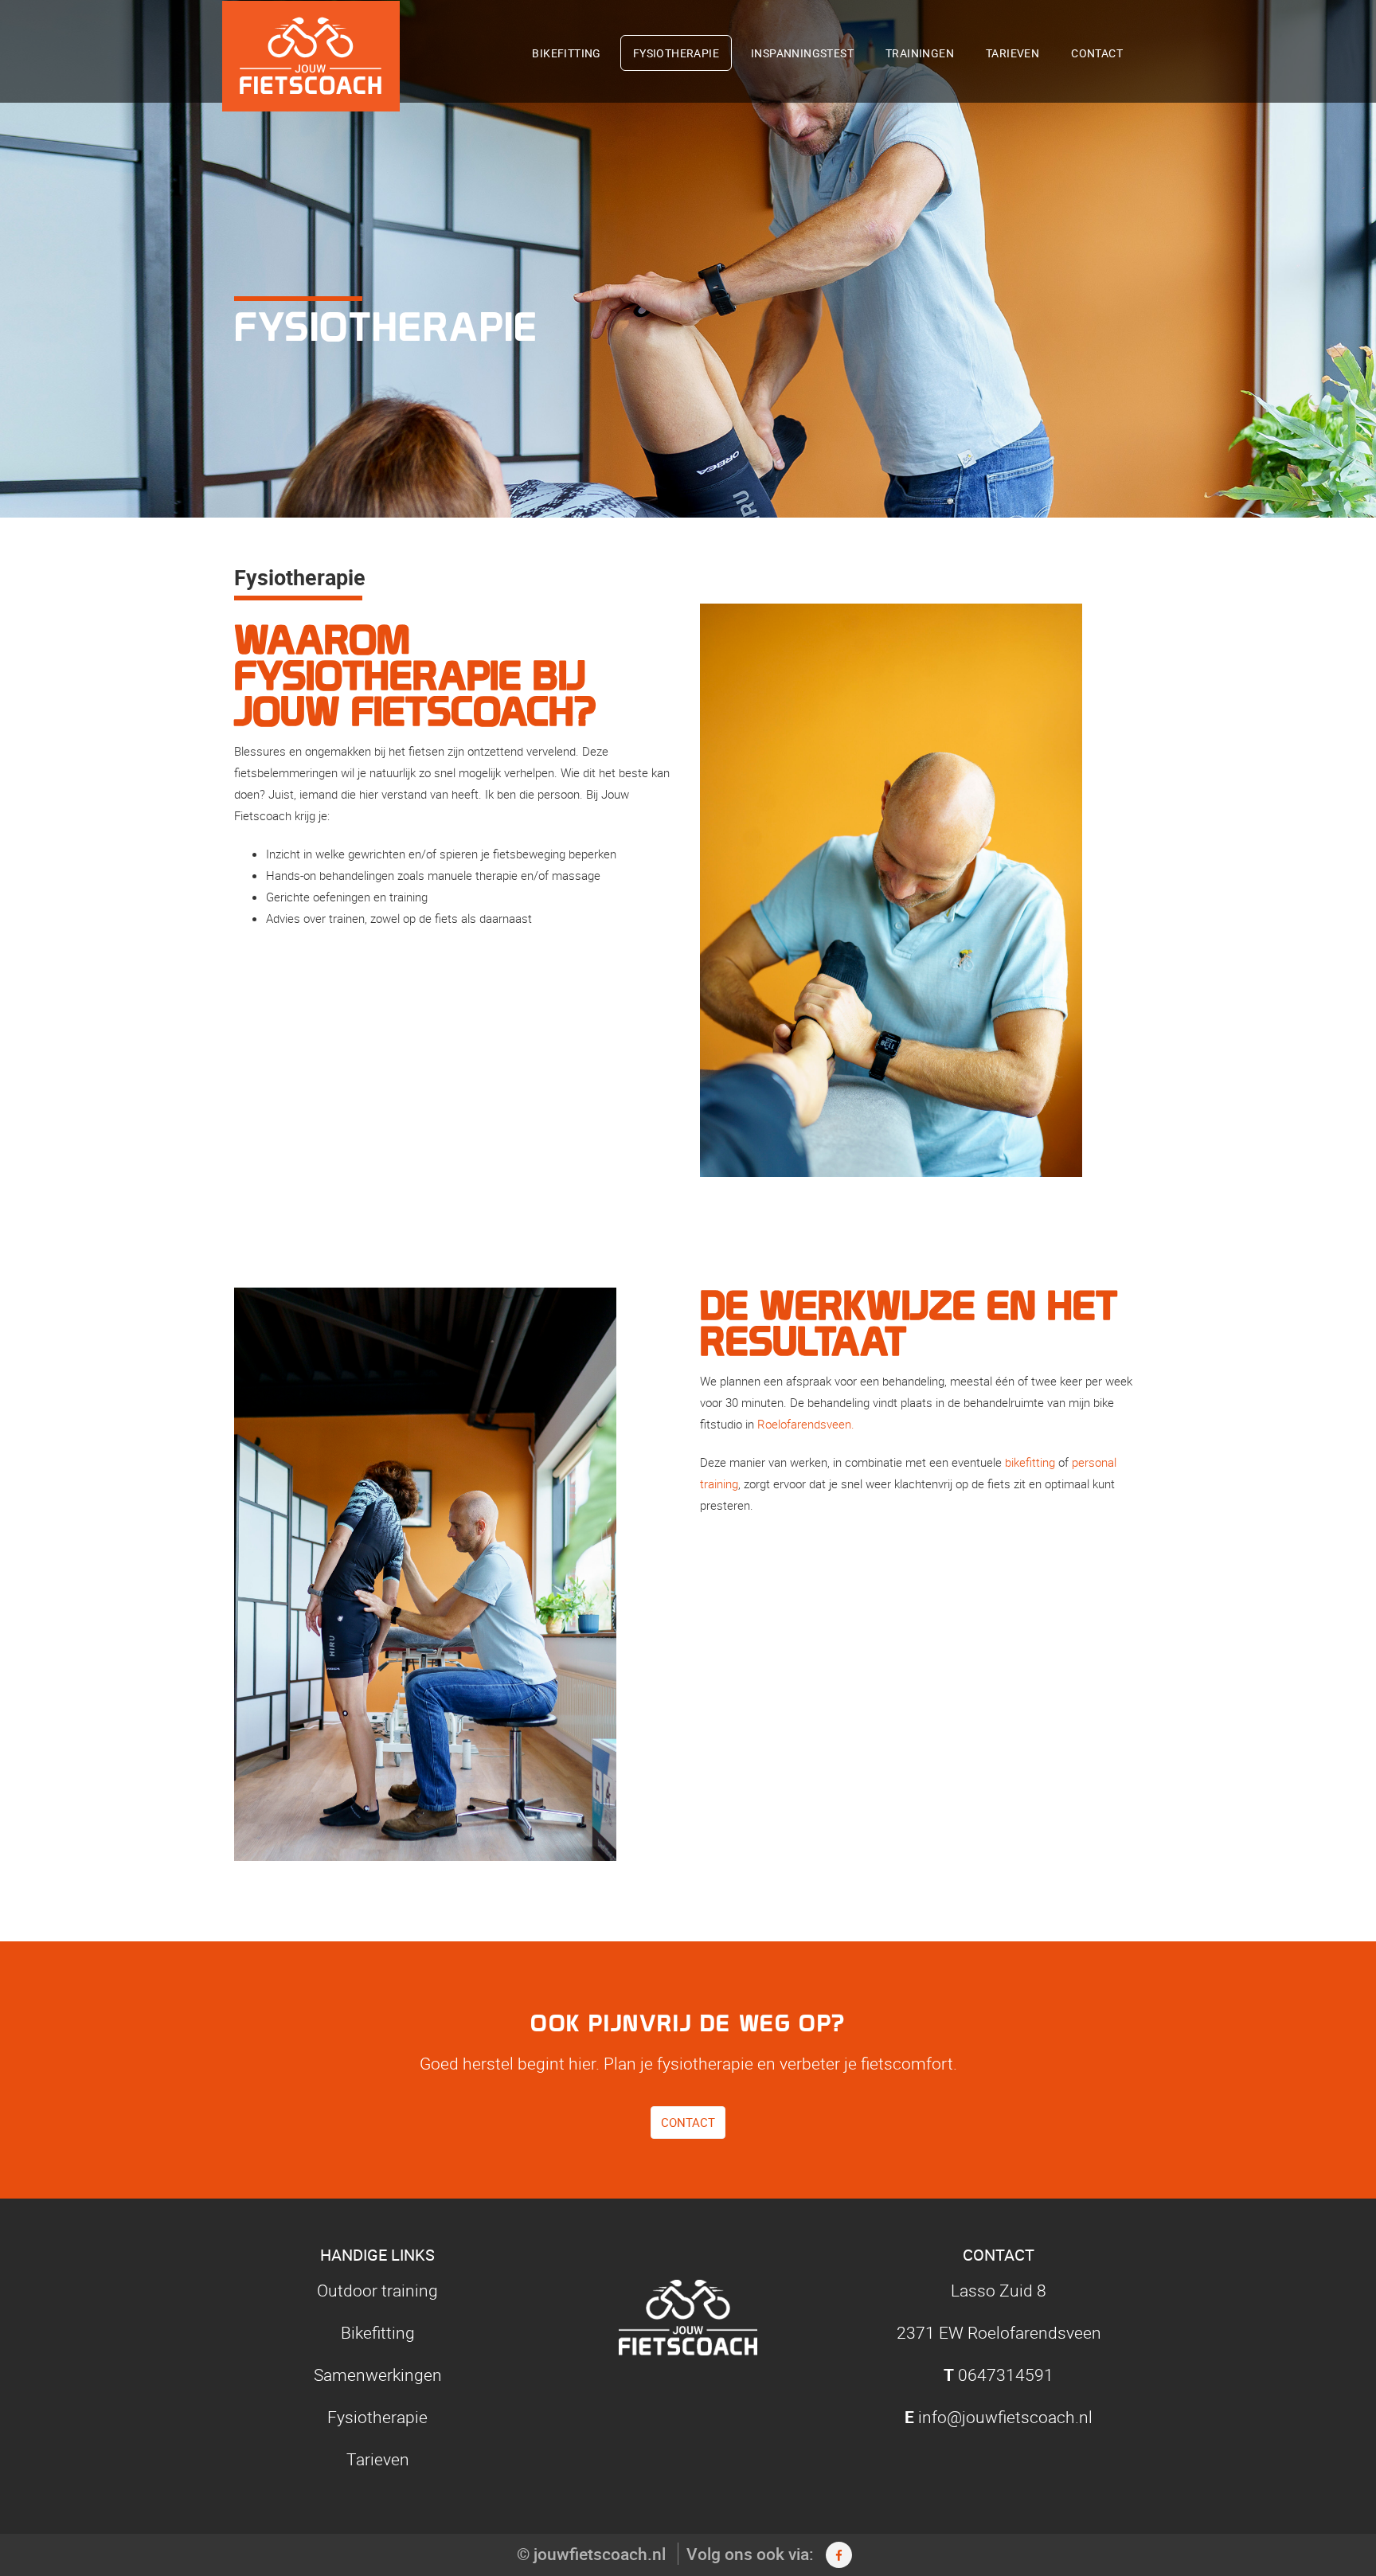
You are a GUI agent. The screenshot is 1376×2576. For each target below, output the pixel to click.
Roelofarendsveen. (806, 1424)
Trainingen (920, 53)
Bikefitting (566, 53)
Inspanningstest (802, 53)
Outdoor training (377, 2290)
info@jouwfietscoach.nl (1005, 2417)
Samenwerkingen (378, 2375)
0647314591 (1006, 2375)
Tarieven (1012, 53)
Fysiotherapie (676, 53)
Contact (1097, 53)
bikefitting (1030, 1462)
